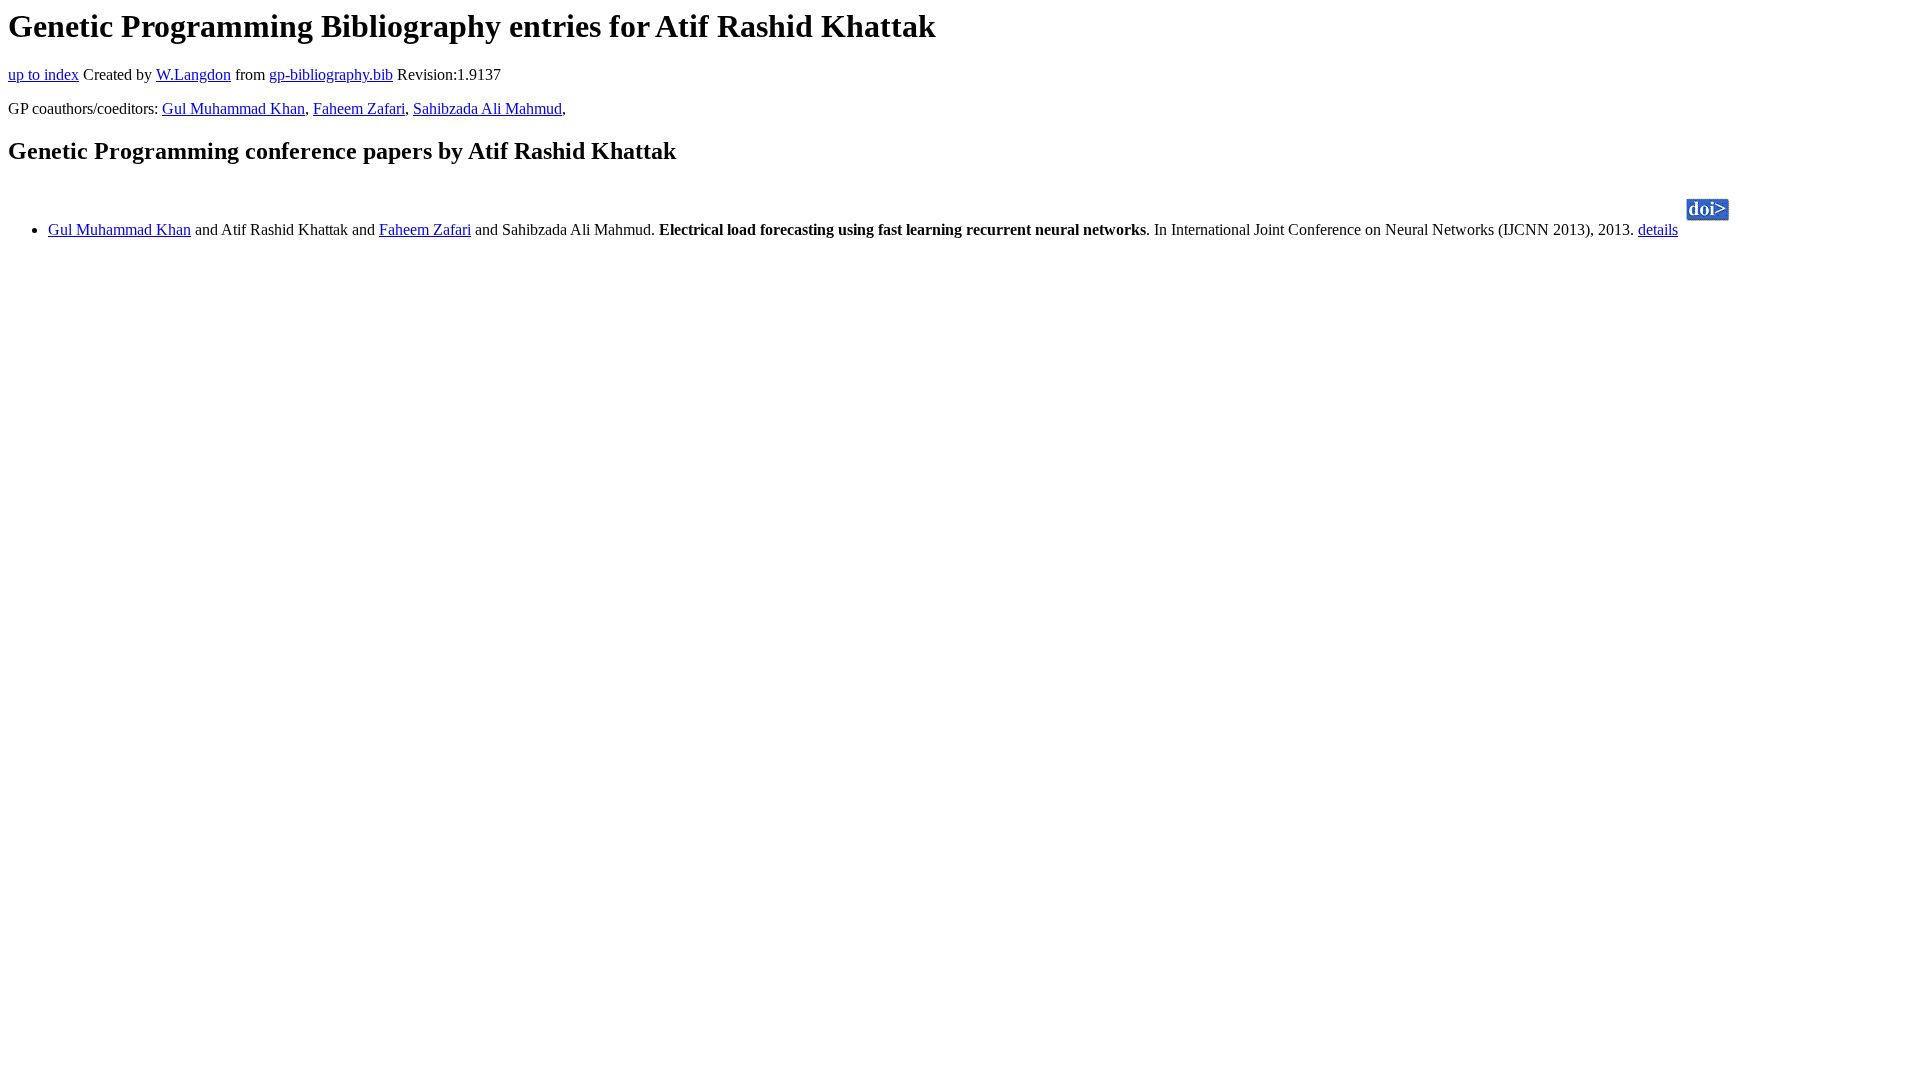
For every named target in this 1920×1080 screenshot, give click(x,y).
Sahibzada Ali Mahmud (487, 108)
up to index (43, 74)
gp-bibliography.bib (331, 74)
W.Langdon (193, 74)
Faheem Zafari (359, 108)
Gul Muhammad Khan (233, 108)
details (1658, 229)
